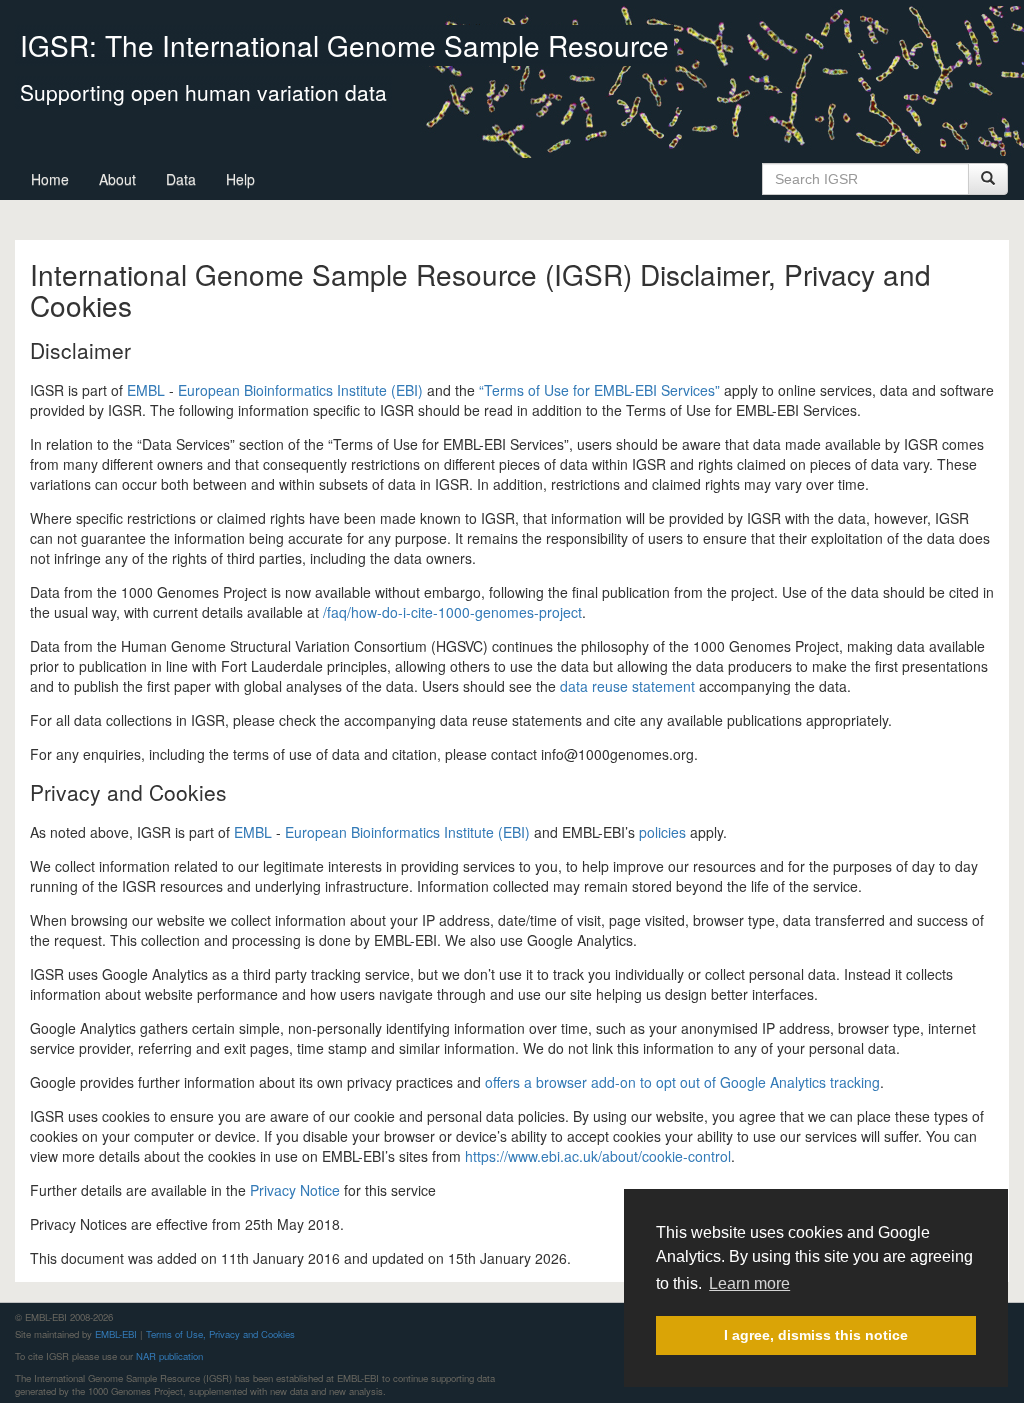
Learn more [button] (749, 1283)
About (117, 179)
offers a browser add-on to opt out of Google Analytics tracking (682, 1082)
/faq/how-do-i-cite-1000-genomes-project (452, 612)
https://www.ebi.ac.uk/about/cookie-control (598, 1156)
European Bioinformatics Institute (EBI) (300, 390)
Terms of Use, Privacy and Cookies (220, 1334)
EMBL (146, 390)
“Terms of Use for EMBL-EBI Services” (599, 390)
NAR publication (169, 1356)
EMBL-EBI (116, 1334)
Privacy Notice (295, 1190)
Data (181, 179)
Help (240, 179)
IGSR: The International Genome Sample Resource (344, 45)
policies (662, 832)
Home (50, 179)
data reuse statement (627, 686)
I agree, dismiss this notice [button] (816, 1335)
